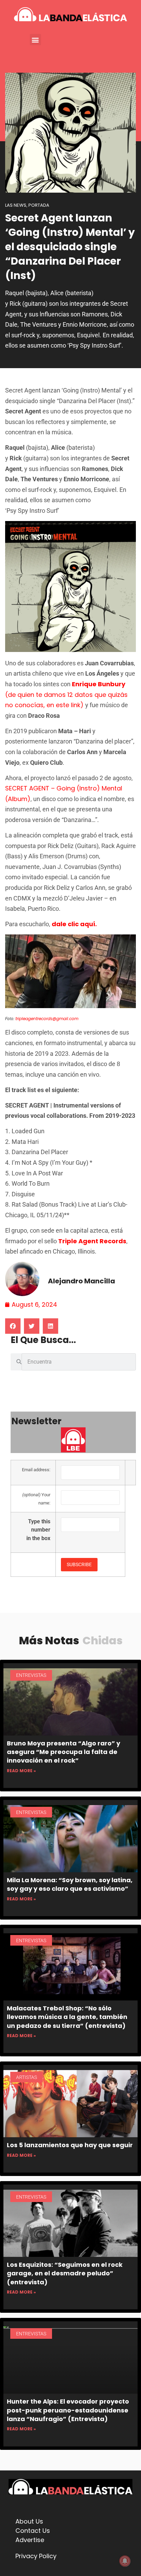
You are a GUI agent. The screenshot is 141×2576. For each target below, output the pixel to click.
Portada (39, 205)
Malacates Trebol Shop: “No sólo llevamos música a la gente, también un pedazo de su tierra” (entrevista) (67, 2017)
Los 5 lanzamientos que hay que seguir (70, 2145)
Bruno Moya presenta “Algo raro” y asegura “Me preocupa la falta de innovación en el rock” (63, 1752)
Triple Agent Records (92, 1241)
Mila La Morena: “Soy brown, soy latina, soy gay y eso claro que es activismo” (70, 1884)
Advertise (30, 2540)
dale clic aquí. (74, 924)
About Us (29, 2521)
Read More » (21, 1771)
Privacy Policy (36, 2556)
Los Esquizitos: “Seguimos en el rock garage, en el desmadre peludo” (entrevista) (65, 2273)
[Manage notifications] (125, 2561)
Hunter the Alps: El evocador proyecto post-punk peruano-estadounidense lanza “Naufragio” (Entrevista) (68, 2410)
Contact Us (33, 2531)
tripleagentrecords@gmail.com (47, 1019)
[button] (35, 40)
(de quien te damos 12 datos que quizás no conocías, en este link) (66, 694)
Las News (16, 205)
